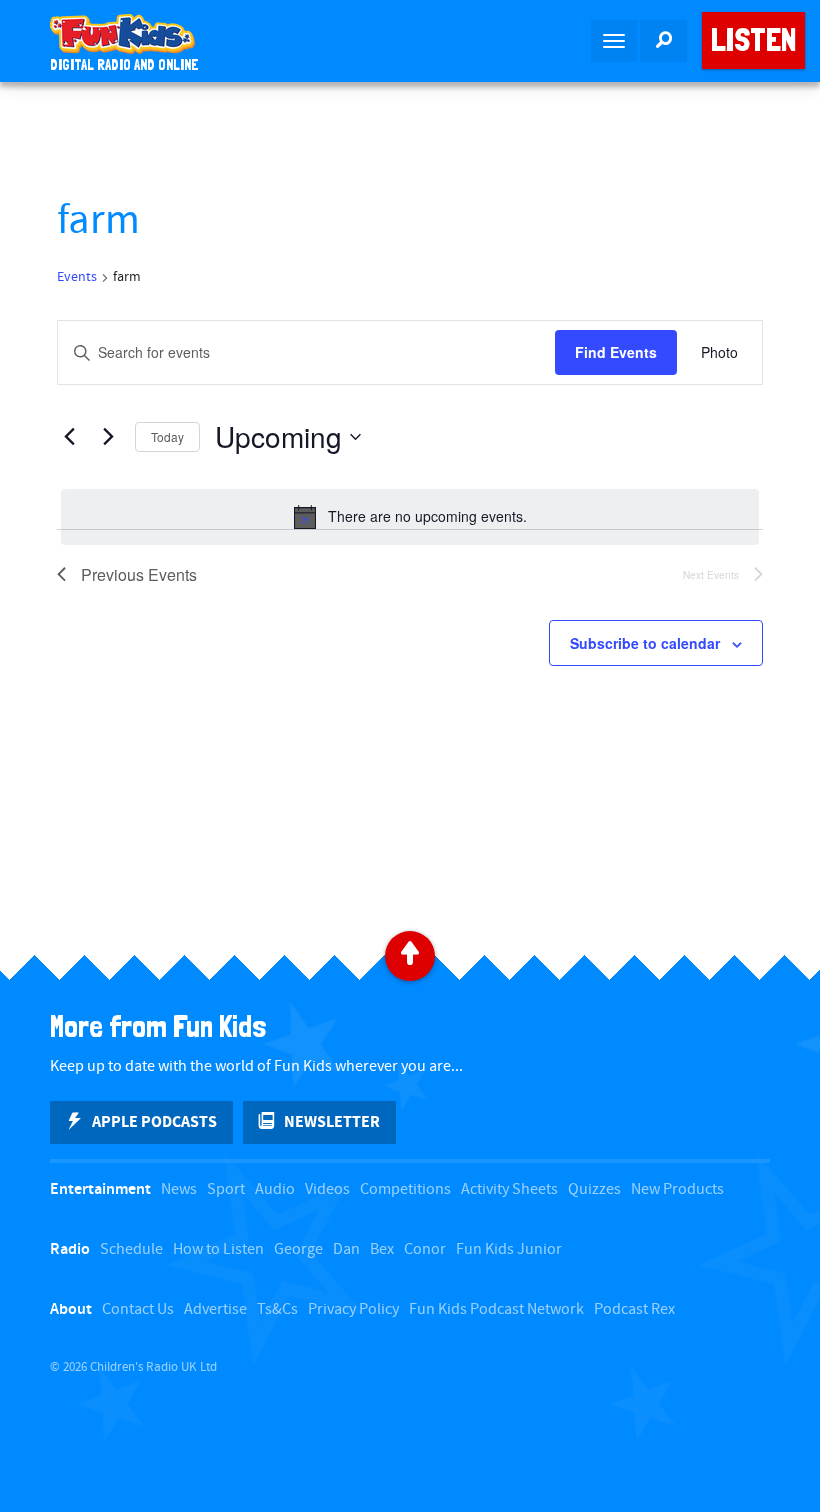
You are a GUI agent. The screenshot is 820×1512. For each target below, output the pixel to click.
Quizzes (594, 1189)
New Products (677, 1189)
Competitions (405, 1189)
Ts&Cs (277, 1309)
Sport (226, 1189)
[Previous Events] (69, 437)
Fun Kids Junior (509, 1249)
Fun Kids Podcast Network (496, 1309)
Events (77, 277)
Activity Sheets (509, 1189)
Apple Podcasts (154, 1122)
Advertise (215, 1309)
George (298, 1249)
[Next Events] (108, 437)
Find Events (616, 352)
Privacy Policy (353, 1309)
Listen (753, 40)
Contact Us (138, 1309)
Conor (425, 1249)
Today (167, 436)
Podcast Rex (634, 1309)
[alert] (410, 517)
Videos (327, 1189)
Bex (382, 1249)
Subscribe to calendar (645, 643)
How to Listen (218, 1249)
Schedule (131, 1249)
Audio (275, 1189)
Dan (346, 1249)
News (179, 1189)
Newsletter (332, 1122)
